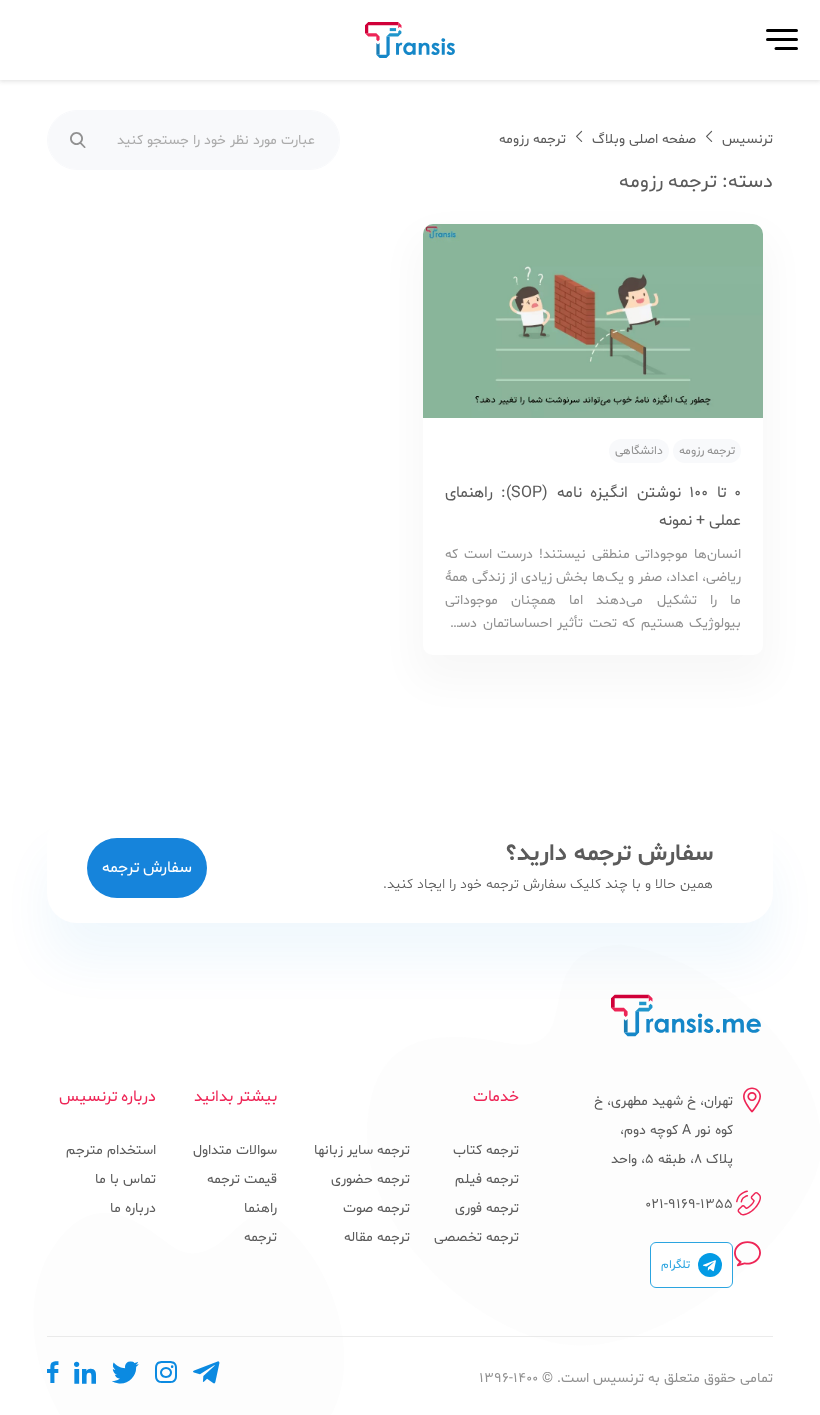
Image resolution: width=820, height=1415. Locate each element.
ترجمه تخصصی (476, 1237)
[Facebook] (52, 1377)
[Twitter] (125, 1377)
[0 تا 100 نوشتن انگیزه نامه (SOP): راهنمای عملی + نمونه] (593, 326)
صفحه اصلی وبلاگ (644, 139)
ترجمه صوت (376, 1208)
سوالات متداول (235, 1150)
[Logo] (686, 1016)
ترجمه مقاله (377, 1237)
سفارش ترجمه (147, 868)
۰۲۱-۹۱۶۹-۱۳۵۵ (689, 1204)
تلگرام (675, 1265)
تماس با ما (125, 1179)
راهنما (260, 1208)
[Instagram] (166, 1377)
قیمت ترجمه (242, 1179)
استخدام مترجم (111, 1150)
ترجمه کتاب (486, 1150)
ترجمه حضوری (370, 1179)
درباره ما (133, 1208)
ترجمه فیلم (487, 1179)
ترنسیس (747, 139)
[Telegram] (206, 1377)
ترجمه (260, 1237)
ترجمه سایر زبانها (362, 1150)
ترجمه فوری (487, 1208)
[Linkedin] (85, 1377)
